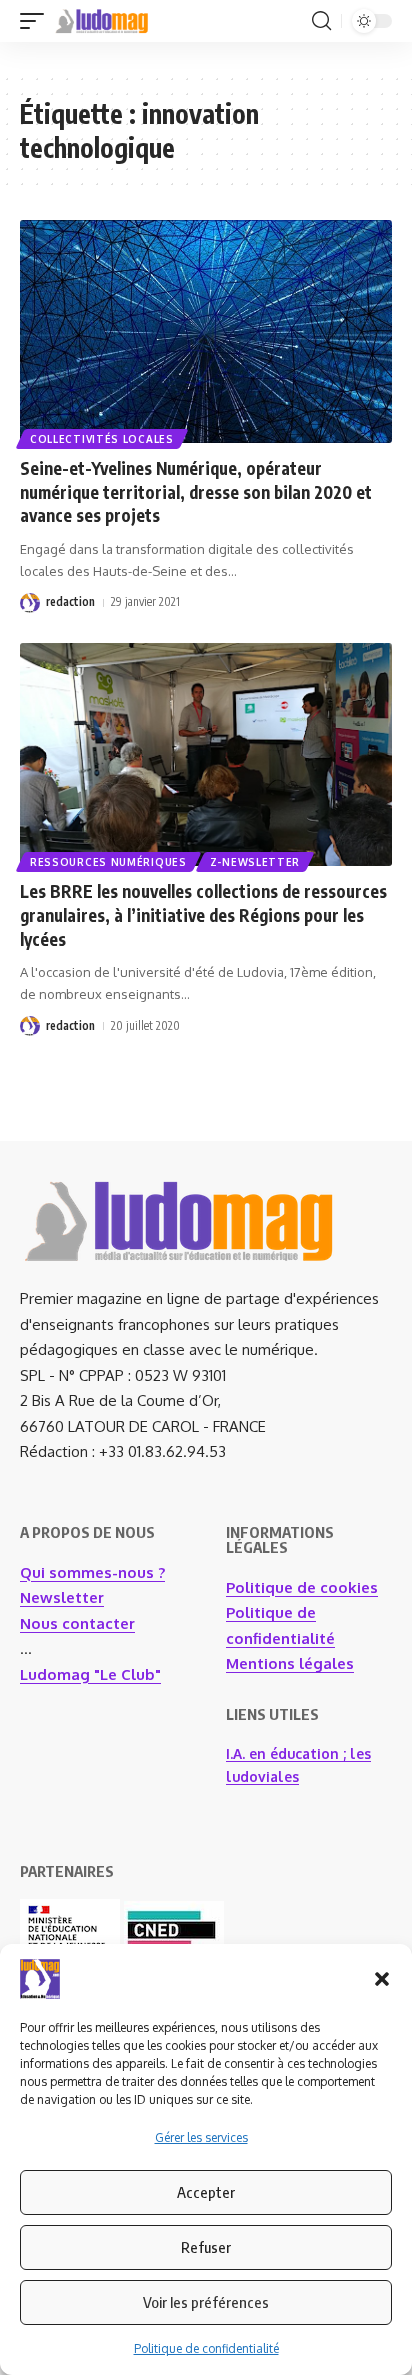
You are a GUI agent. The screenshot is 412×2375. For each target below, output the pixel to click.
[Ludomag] (102, 21)
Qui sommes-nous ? (92, 1572)
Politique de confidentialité (206, 2348)
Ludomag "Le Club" (90, 1674)
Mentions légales (290, 1663)
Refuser (206, 2247)
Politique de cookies (302, 1587)
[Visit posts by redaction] (30, 603)
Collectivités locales (102, 439)
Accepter (206, 2192)
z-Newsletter (255, 862)
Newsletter (62, 1597)
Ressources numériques (108, 862)
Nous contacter (77, 1623)
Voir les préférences (206, 2302)
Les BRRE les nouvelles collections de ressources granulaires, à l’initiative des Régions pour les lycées (203, 915)
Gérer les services (201, 2137)
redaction (70, 601)
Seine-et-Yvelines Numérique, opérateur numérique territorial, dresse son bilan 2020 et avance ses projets (196, 492)
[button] (382, 1979)
